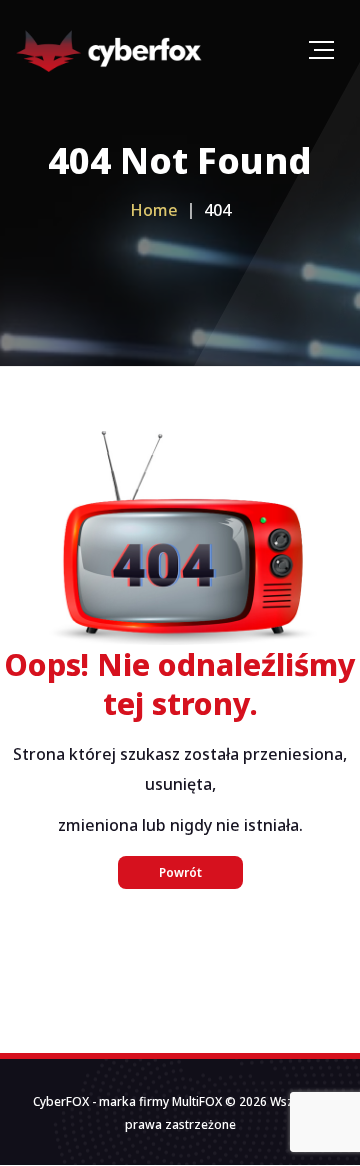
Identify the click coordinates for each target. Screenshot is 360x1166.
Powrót (180, 872)
